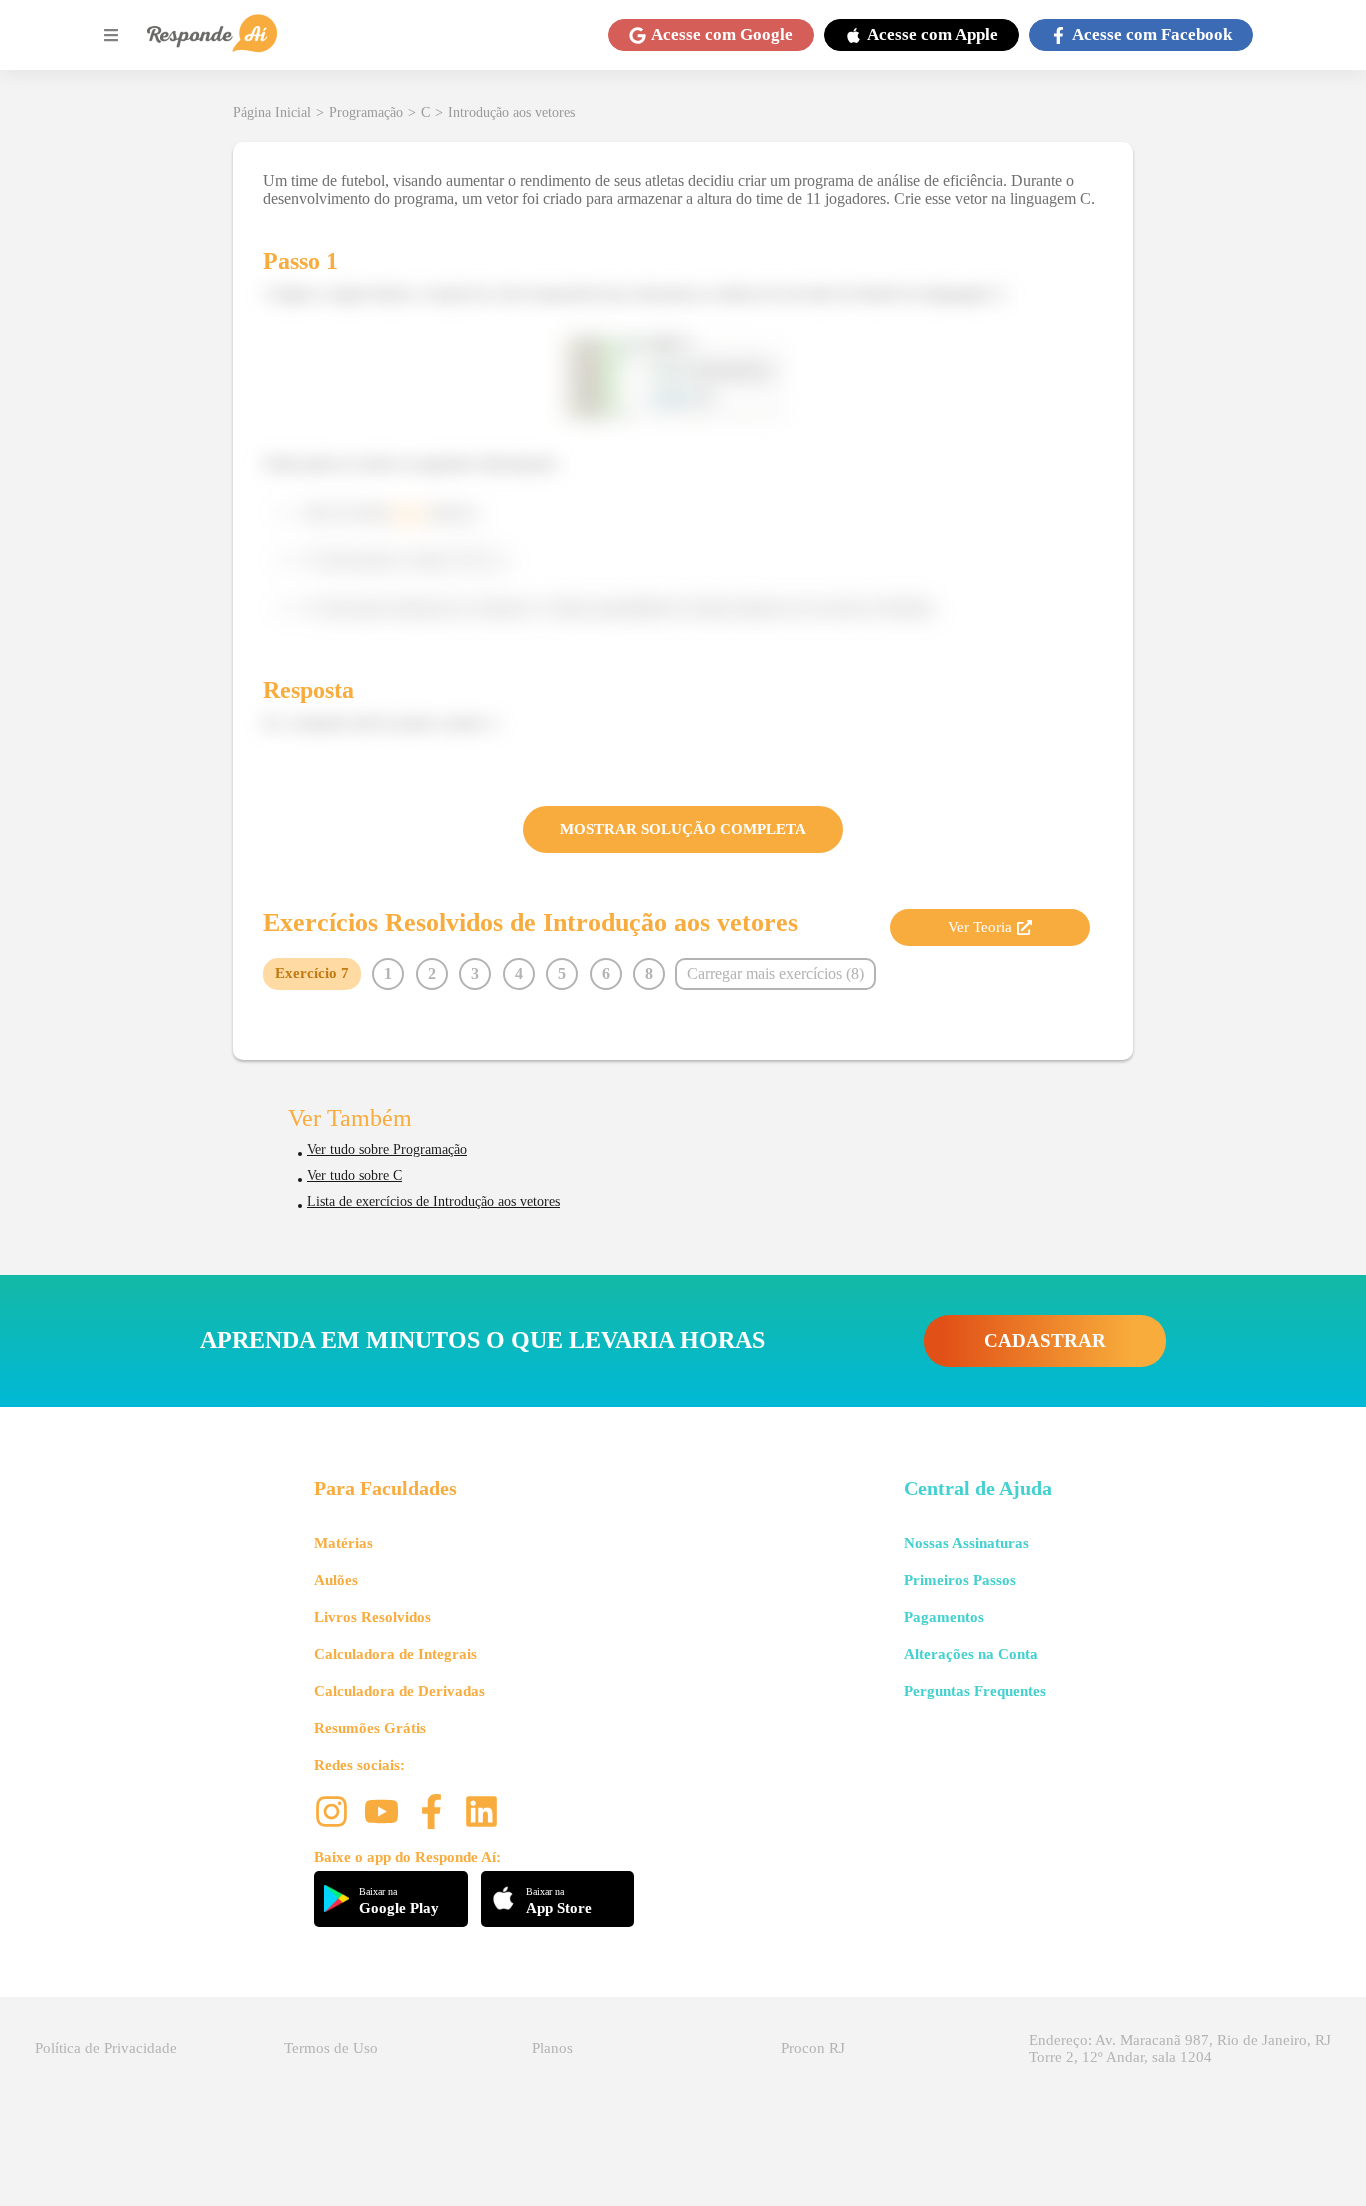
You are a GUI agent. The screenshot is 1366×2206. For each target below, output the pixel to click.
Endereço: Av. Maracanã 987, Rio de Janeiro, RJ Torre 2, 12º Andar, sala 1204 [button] (1180, 2048)
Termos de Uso (331, 2048)
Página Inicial (272, 112)
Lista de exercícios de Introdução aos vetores (433, 1201)
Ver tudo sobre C (354, 1175)
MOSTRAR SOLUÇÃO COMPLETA (683, 829)
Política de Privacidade (106, 2048)
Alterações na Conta (971, 1654)
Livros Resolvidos (372, 1617)
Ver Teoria (980, 927)
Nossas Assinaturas (966, 1543)
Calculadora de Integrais (395, 1654)
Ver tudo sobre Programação (387, 1149)
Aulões (336, 1580)
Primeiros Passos (960, 1580)
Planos (552, 2048)
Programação (366, 112)
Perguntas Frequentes (975, 1691)
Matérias (343, 1543)
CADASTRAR (1045, 1340)
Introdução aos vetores (511, 112)
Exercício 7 (312, 973)
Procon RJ (813, 2048)
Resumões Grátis (370, 1728)
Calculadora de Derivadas (399, 1691)
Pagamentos (944, 1617)
